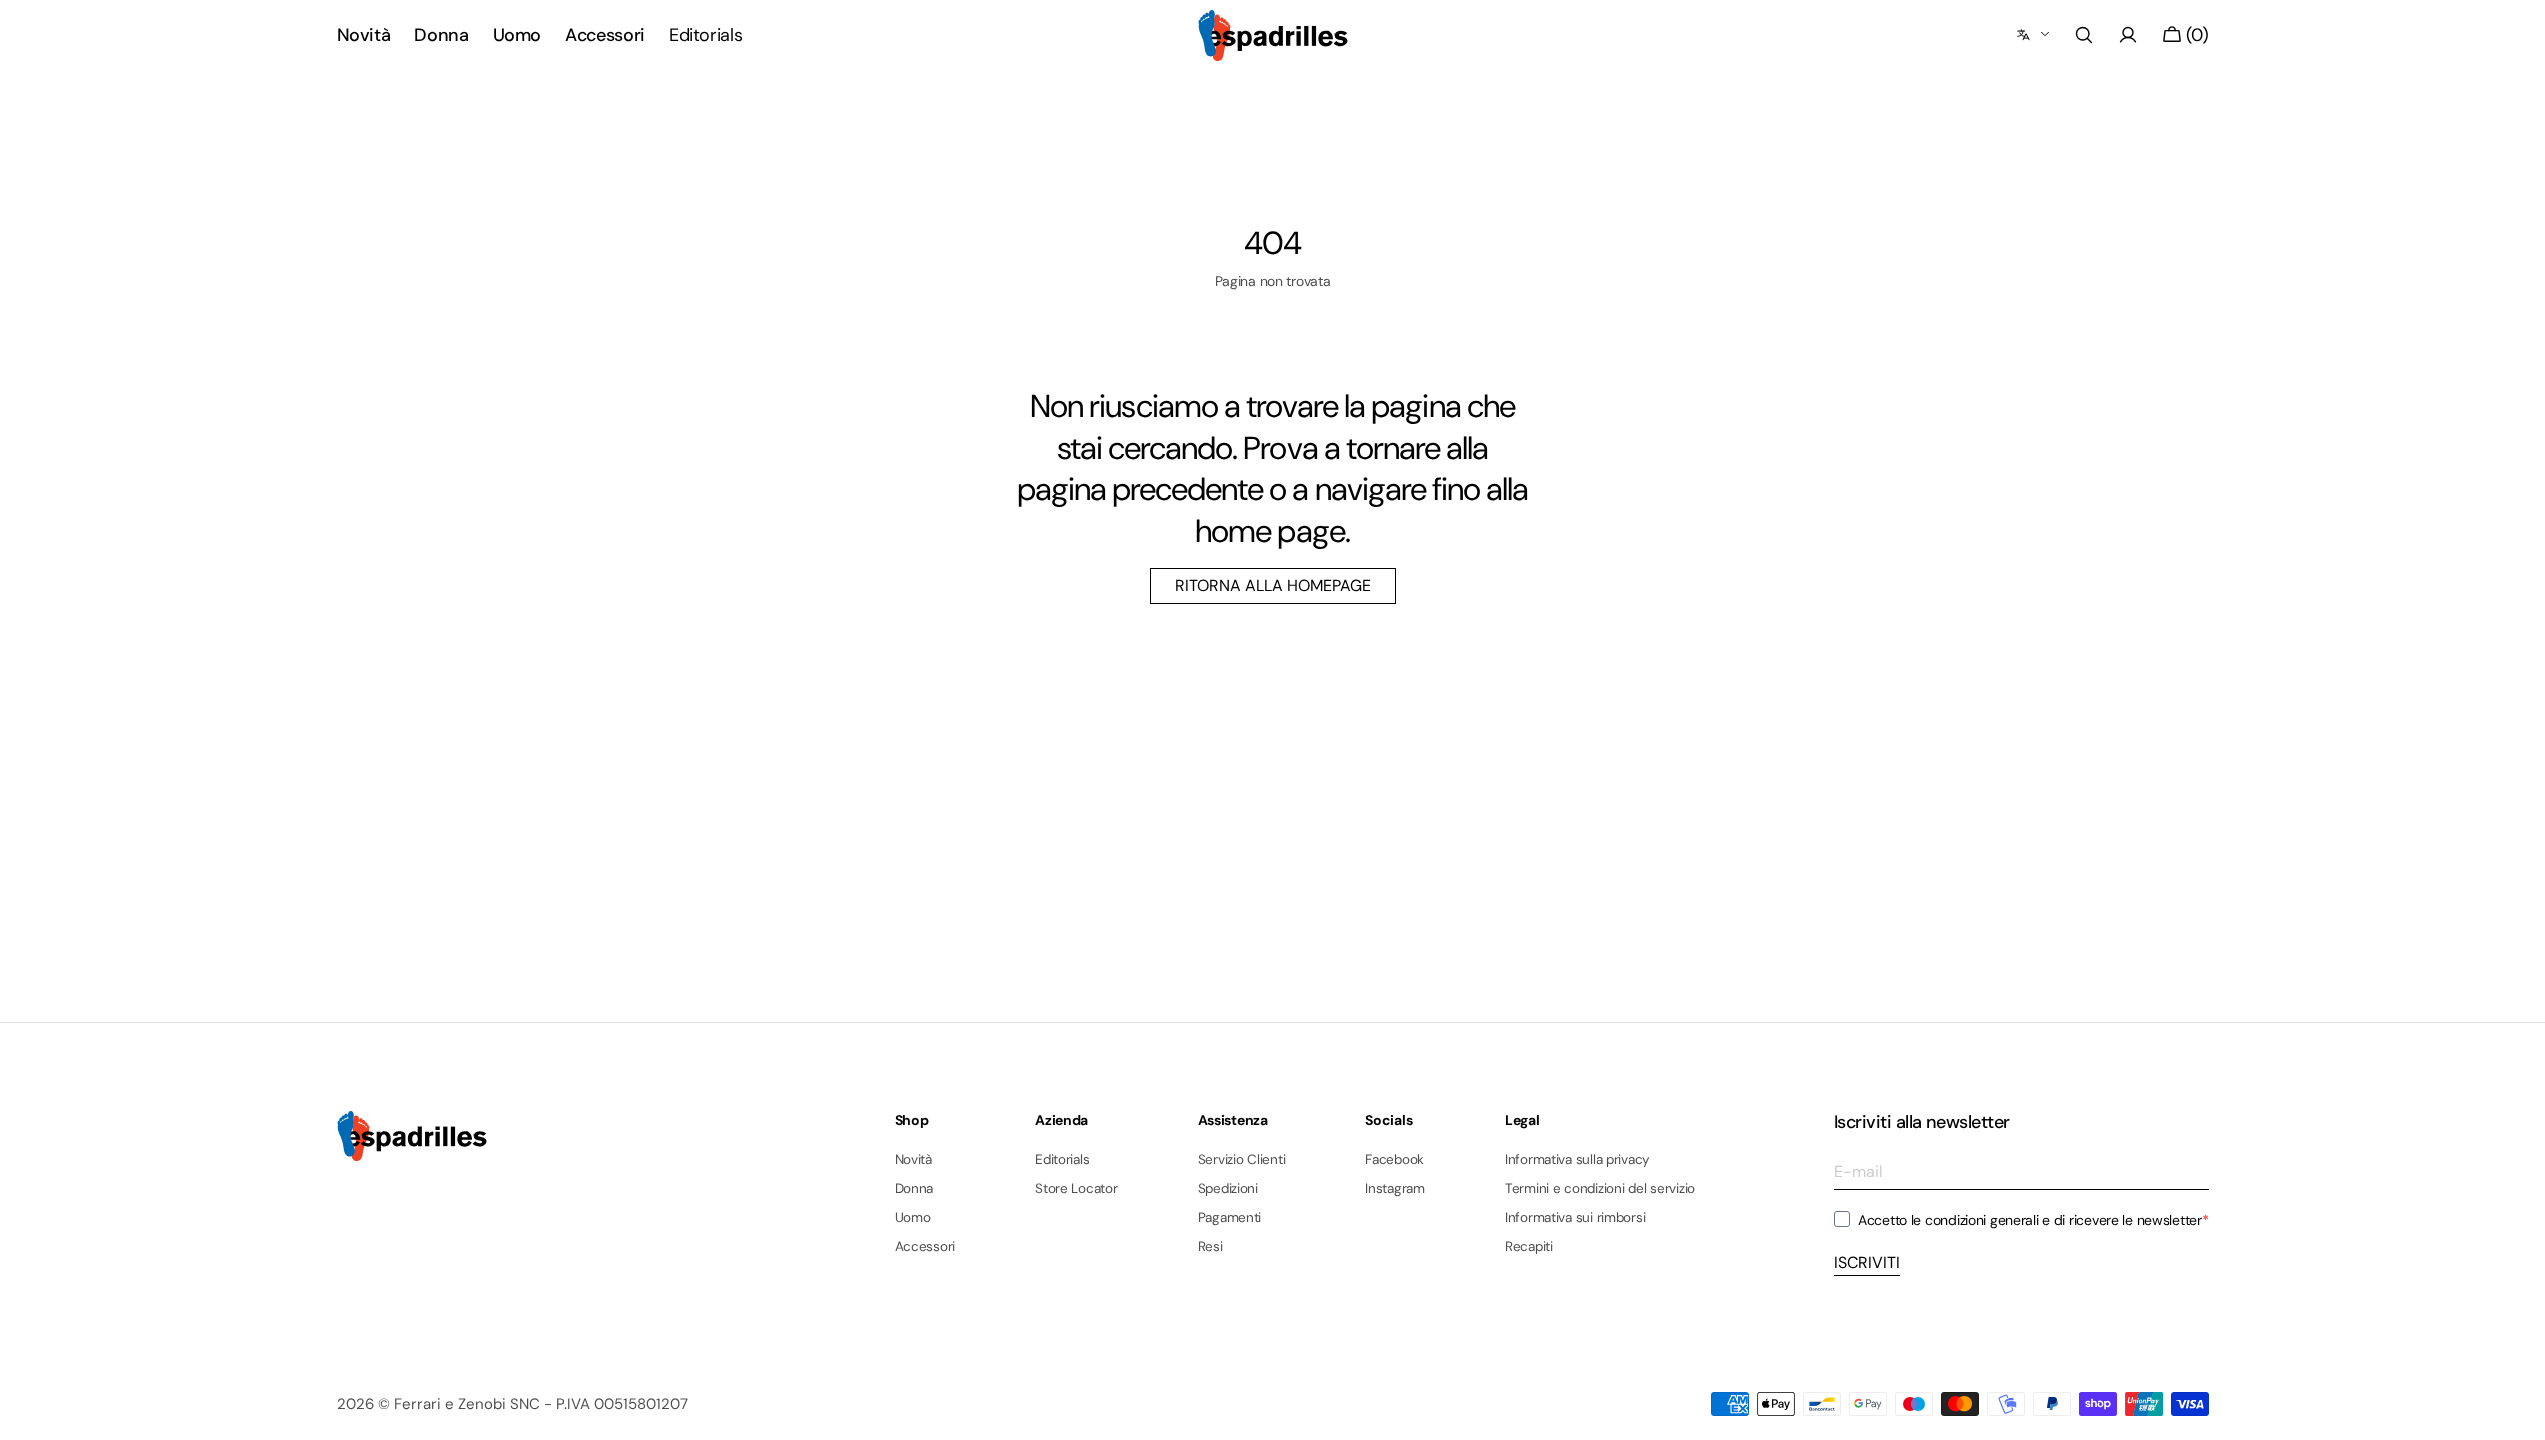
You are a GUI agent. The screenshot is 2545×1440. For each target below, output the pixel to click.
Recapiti (1529, 1246)
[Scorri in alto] (2515, 1410)
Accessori (925, 1246)
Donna (914, 1188)
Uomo (913, 1217)
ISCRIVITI (1867, 1262)
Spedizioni (1228, 1188)
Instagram (1395, 1188)
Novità (913, 1160)
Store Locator (1076, 1188)
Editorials (1062, 1160)
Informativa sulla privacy (1577, 1160)
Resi (1210, 1246)
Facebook (1394, 1160)
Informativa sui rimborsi (1575, 1217)
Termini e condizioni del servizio (1600, 1188)
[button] (2084, 35)
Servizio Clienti (1242, 1160)
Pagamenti (1230, 1217)
